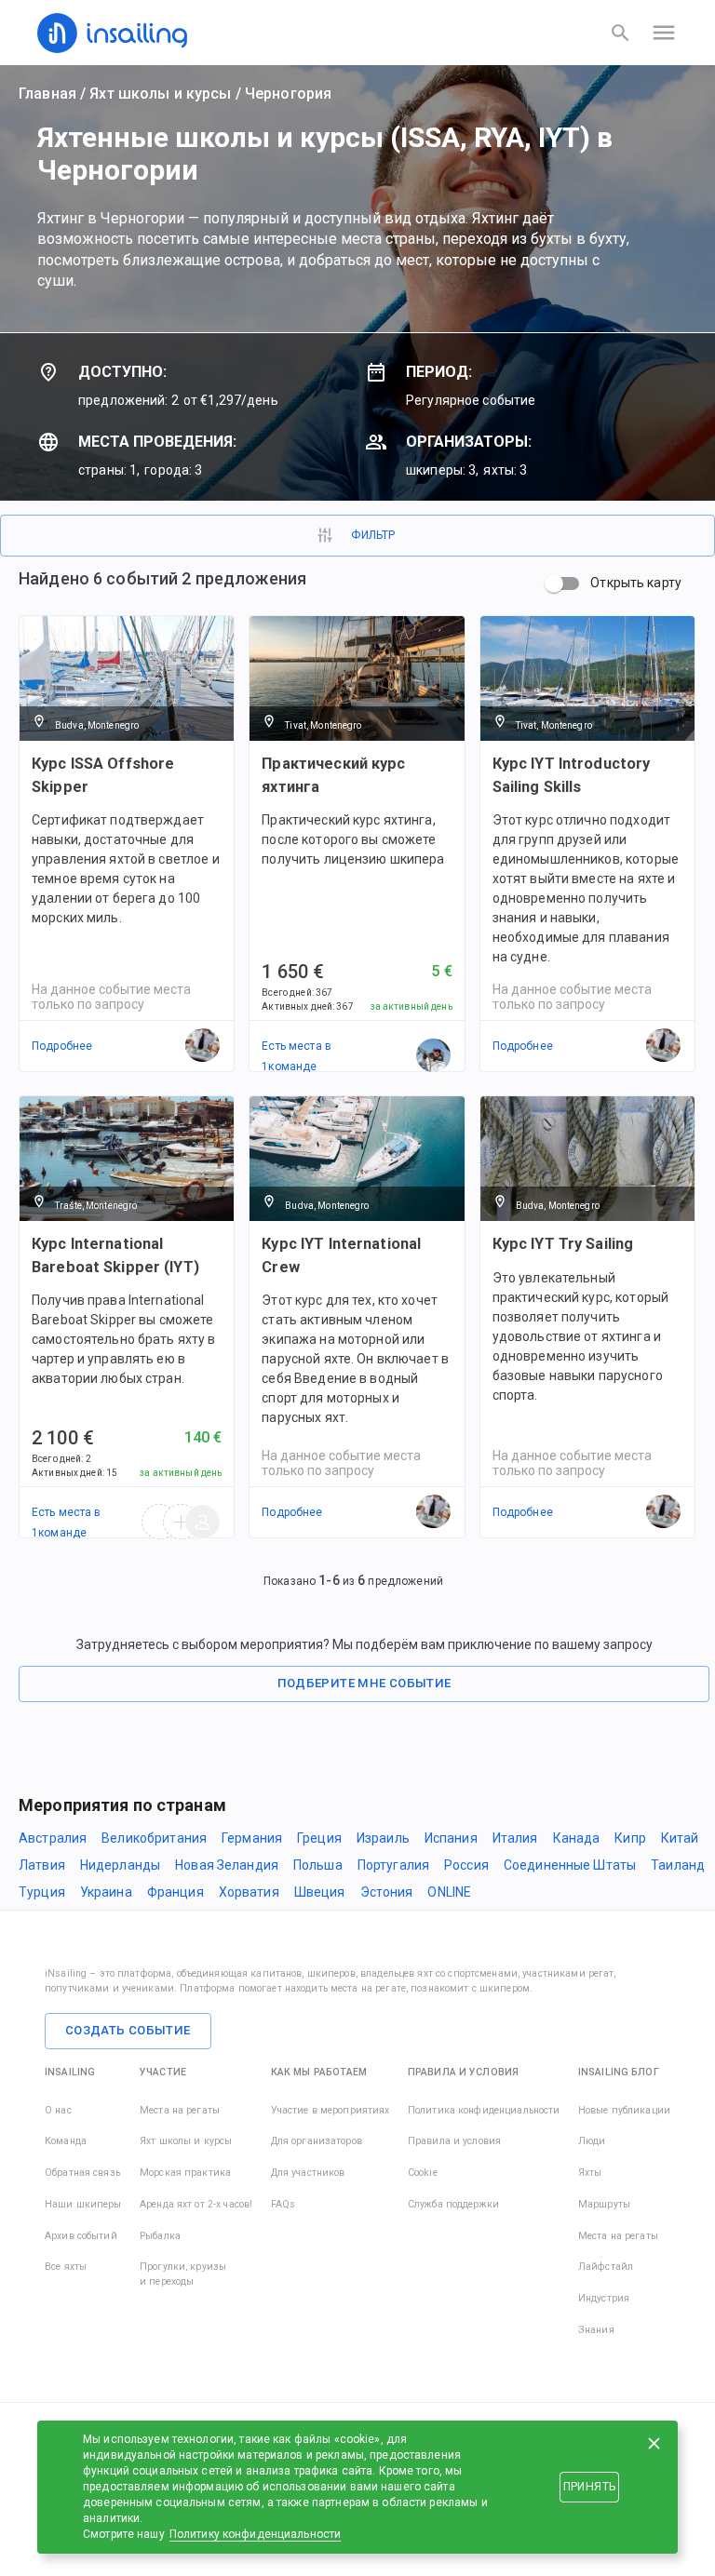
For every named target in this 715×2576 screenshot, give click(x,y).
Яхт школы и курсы (160, 94)
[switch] (554, 584)
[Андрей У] (434, 1056)
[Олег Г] (203, 1523)
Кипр (630, 1838)
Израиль (383, 1838)
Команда (66, 2141)
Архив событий (81, 2236)
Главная (47, 94)
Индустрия (604, 2298)
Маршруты (604, 2204)
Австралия (53, 1838)
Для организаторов (317, 2141)
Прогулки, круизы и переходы (183, 2274)
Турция (42, 1892)
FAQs (283, 2204)
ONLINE (449, 1892)
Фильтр (373, 535)
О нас (58, 2110)
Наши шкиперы (83, 2204)
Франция (175, 1892)
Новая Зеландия (227, 1865)
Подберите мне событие (364, 1683)
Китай (680, 1838)
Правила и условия (454, 2141)
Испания (451, 1838)
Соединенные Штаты (570, 1865)
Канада (577, 1838)
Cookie (423, 2173)
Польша (318, 1865)
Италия (515, 1838)
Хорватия (249, 1892)
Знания (596, 2330)
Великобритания (154, 1838)
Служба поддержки (453, 2204)
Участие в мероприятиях (331, 2110)
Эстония (387, 1892)
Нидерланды (120, 1865)
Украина (106, 1892)
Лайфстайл (606, 2267)
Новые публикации (624, 2110)
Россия (466, 1865)
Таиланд (678, 1865)
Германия (252, 1838)
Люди (592, 2141)
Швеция (320, 1892)
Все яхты (66, 2267)
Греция (319, 1838)
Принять (589, 2487)
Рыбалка (160, 2236)
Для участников (308, 2173)
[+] (182, 1523)
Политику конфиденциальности (256, 2534)
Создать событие (128, 2030)
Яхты (590, 2173)
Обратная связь (82, 2173)
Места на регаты (180, 2110)
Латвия (42, 1865)
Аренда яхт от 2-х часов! (196, 2204)
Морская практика (185, 2173)
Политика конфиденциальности (484, 2110)
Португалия (393, 1865)
